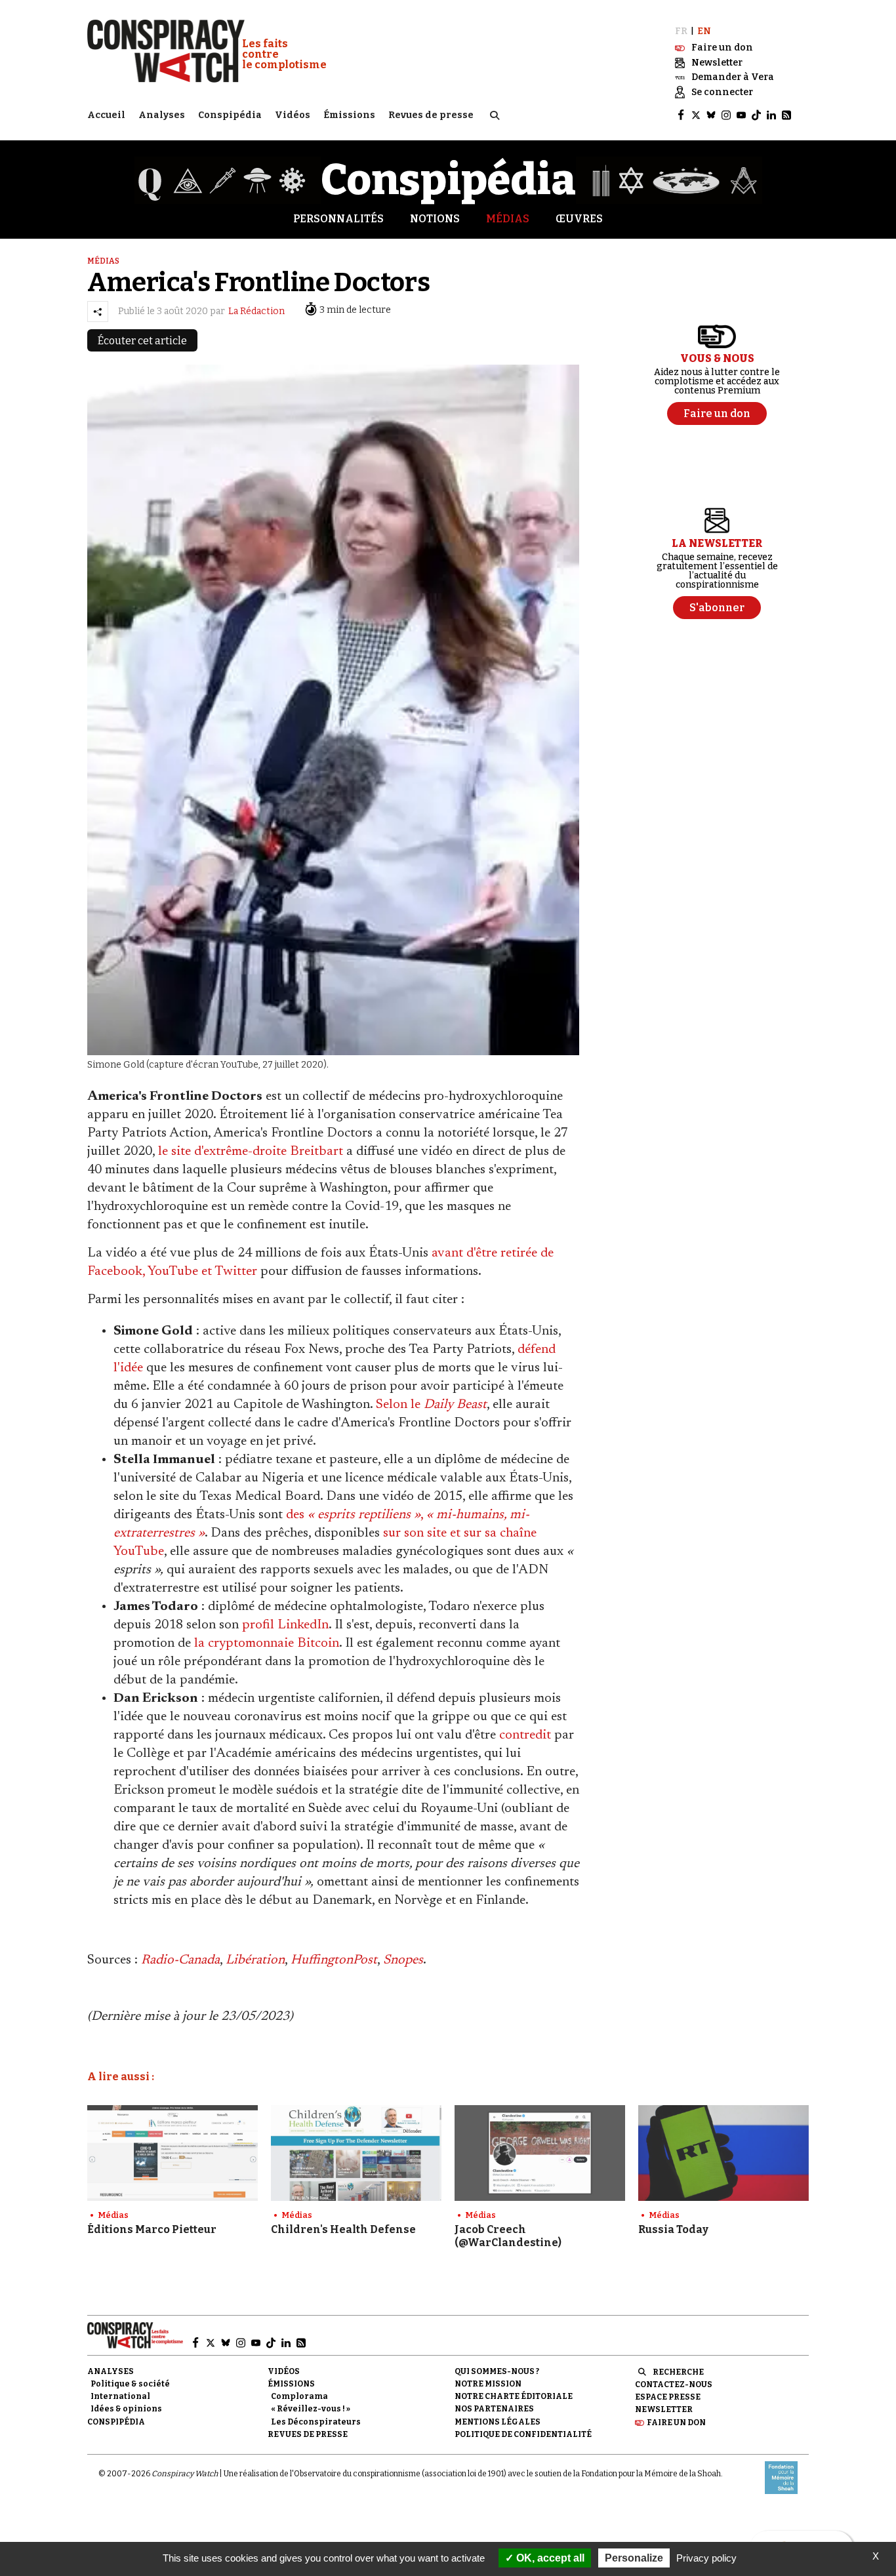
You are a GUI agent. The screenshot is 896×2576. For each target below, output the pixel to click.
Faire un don (676, 2423)
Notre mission (488, 2384)
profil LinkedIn (285, 1625)
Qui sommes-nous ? (497, 2371)
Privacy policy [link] (706, 2558)
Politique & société (130, 2384)
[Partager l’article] (98, 312)
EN (704, 31)
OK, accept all (549, 2558)
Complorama (299, 2396)
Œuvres (579, 219)
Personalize (634, 2558)
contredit (525, 1735)
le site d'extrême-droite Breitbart (251, 1152)
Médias (508, 219)
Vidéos (293, 115)
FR (681, 31)
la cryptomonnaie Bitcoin (267, 1643)
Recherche (678, 2372)
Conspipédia (230, 115)
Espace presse (668, 2397)
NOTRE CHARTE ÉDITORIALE (514, 2396)
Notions (435, 219)
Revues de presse (431, 115)
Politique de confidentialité (523, 2434)
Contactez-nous (674, 2385)
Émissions (349, 115)
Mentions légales (498, 2422)
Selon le (431, 1405)
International (120, 2396)
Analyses (162, 115)
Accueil (106, 115)
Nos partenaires (494, 2409)
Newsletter (664, 2409)
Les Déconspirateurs (316, 2422)
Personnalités (338, 219)
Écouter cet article (142, 341)
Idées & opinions (126, 2409)
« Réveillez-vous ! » (311, 2409)
